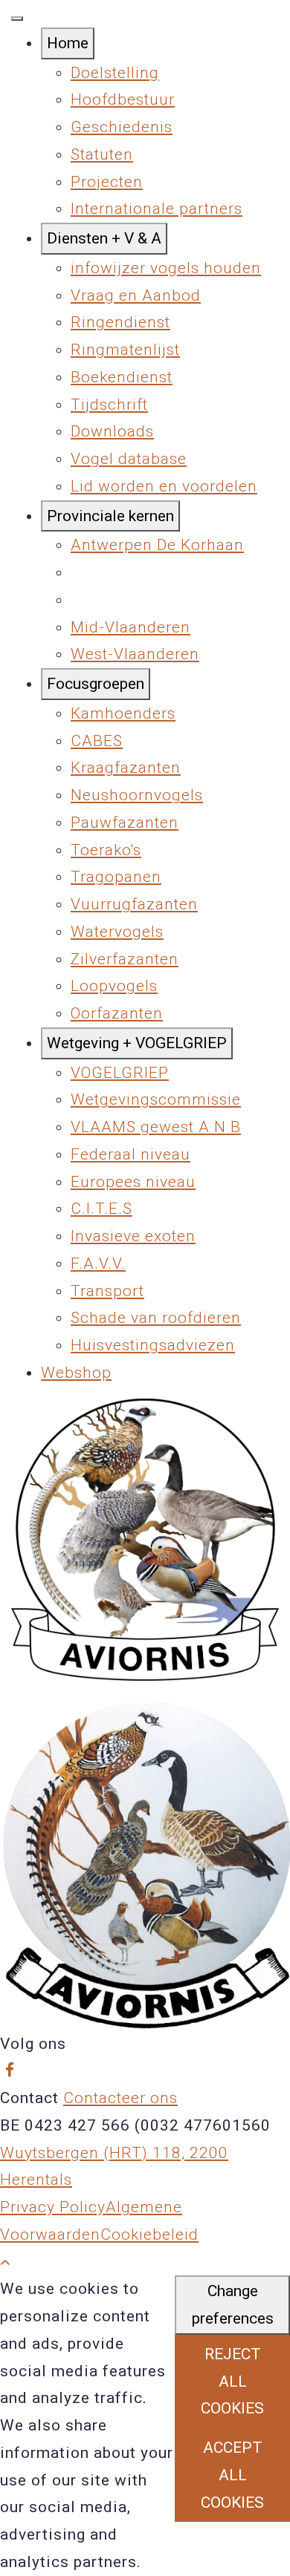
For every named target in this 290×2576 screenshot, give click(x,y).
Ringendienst (120, 322)
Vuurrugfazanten (134, 904)
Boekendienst (122, 377)
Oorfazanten (117, 1013)
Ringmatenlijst (125, 350)
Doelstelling (115, 73)
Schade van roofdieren (156, 1318)
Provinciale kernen (110, 516)
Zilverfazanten (125, 959)
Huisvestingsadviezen (153, 1345)
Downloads (112, 431)
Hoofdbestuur (123, 99)
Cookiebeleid (149, 2235)
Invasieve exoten (133, 1236)
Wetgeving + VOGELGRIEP (137, 1043)
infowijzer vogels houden (166, 268)
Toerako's (106, 850)
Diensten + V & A (104, 238)
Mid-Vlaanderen (130, 627)
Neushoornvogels (137, 795)
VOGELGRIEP (120, 1073)
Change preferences (233, 2305)
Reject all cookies (232, 2382)
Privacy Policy (53, 2207)
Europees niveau (133, 1182)
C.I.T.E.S (101, 1209)
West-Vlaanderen (135, 654)
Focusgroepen (96, 684)
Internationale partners (157, 209)
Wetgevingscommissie (156, 1099)
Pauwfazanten (125, 823)
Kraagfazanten (126, 768)
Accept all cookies (232, 2475)
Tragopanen (116, 877)
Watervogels (117, 932)
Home (68, 43)
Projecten (107, 182)
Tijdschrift (109, 405)
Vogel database (129, 459)
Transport (107, 1291)
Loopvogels (114, 986)
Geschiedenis (122, 127)
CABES (97, 741)
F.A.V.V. (98, 1264)
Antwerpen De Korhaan (157, 545)
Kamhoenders (123, 713)
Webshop (76, 1373)
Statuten (102, 154)
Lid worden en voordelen (164, 486)
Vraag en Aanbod (136, 295)
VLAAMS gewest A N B (156, 1127)
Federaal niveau (130, 1154)
